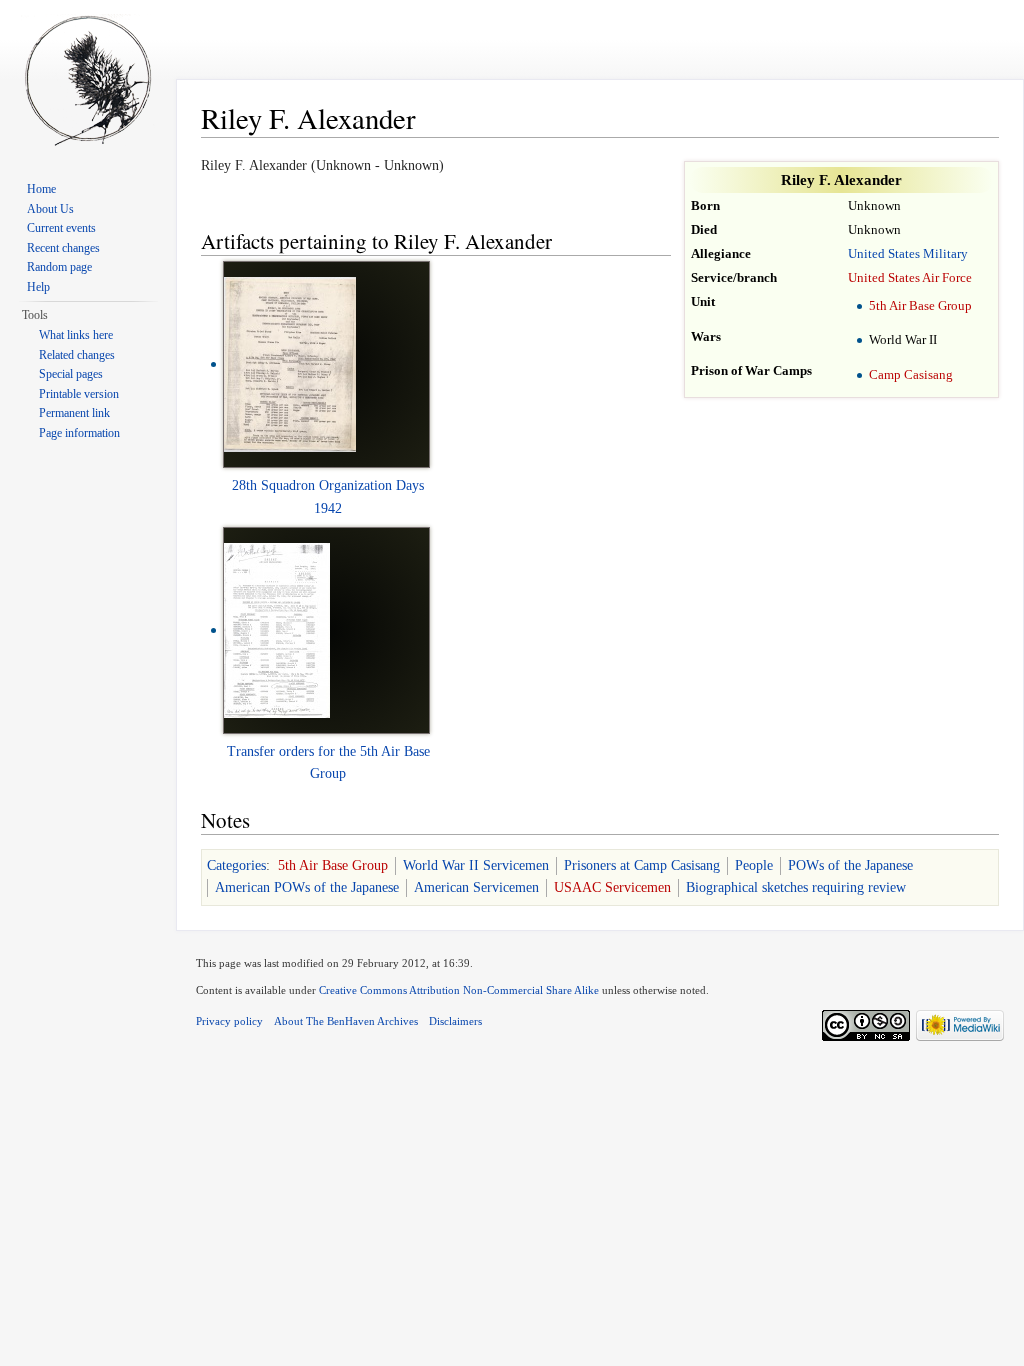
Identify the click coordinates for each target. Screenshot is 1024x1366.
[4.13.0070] (277, 629)
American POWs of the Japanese (307, 887)
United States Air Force (910, 278)
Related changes (77, 355)
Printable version (79, 394)
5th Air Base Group (920, 306)
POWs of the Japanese (850, 865)
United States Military (908, 254)
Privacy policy (229, 1021)
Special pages (71, 374)
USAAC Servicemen (612, 887)
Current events (61, 228)
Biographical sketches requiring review (796, 887)
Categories (236, 865)
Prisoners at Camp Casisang (642, 865)
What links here (76, 335)
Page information (79, 433)
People (754, 865)
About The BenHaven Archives (346, 1021)
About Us (50, 209)
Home (41, 189)
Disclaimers (455, 1021)
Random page (59, 267)
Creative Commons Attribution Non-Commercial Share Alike (459, 990)
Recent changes (63, 248)
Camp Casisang (911, 375)
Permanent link (74, 413)
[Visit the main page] (88, 80)
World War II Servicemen (476, 865)
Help (38, 287)
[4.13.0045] (290, 363)
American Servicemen (476, 887)
